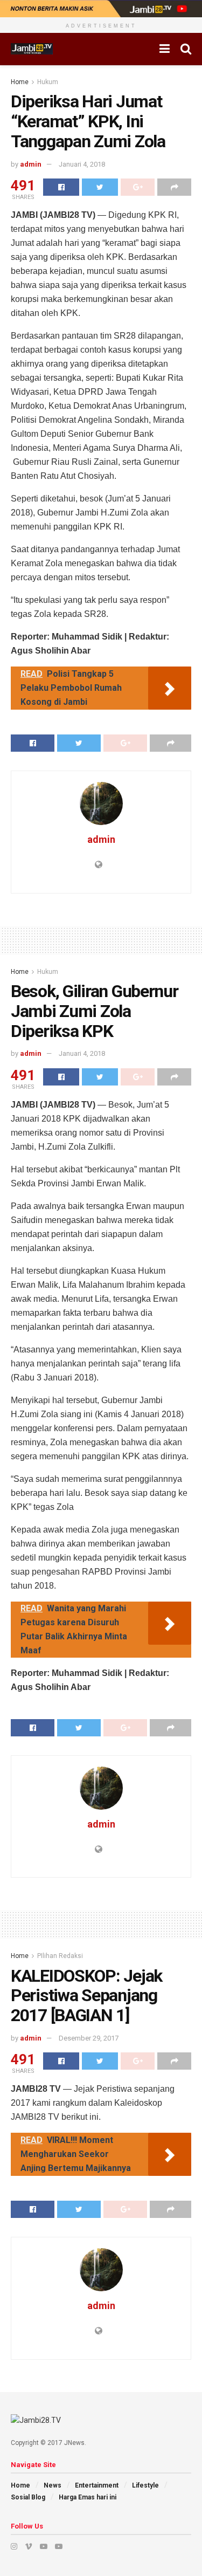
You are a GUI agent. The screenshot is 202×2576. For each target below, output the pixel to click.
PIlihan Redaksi (60, 1956)
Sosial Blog (28, 2497)
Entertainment (97, 2485)
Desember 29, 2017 (89, 2038)
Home (20, 82)
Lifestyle (145, 2485)
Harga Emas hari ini (88, 2497)
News (53, 2485)
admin (31, 164)
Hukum (48, 82)
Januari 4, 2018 (82, 164)
